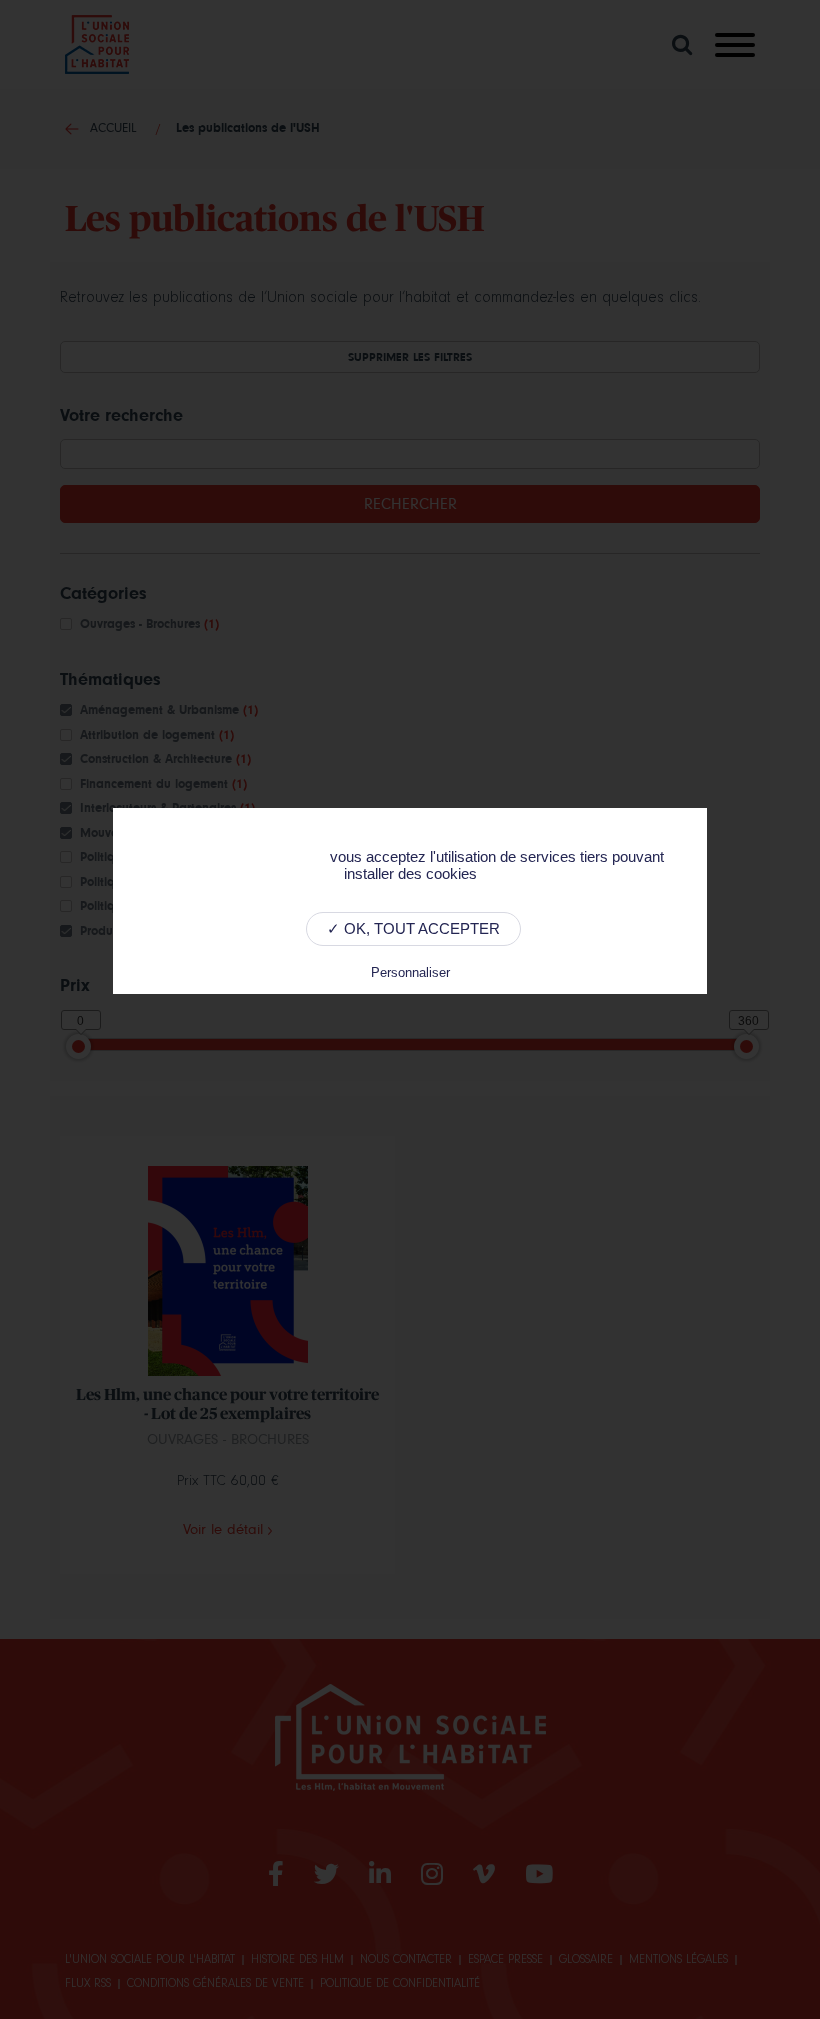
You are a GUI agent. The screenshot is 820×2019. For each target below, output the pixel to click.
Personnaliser (410, 972)
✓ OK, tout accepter (413, 928)
